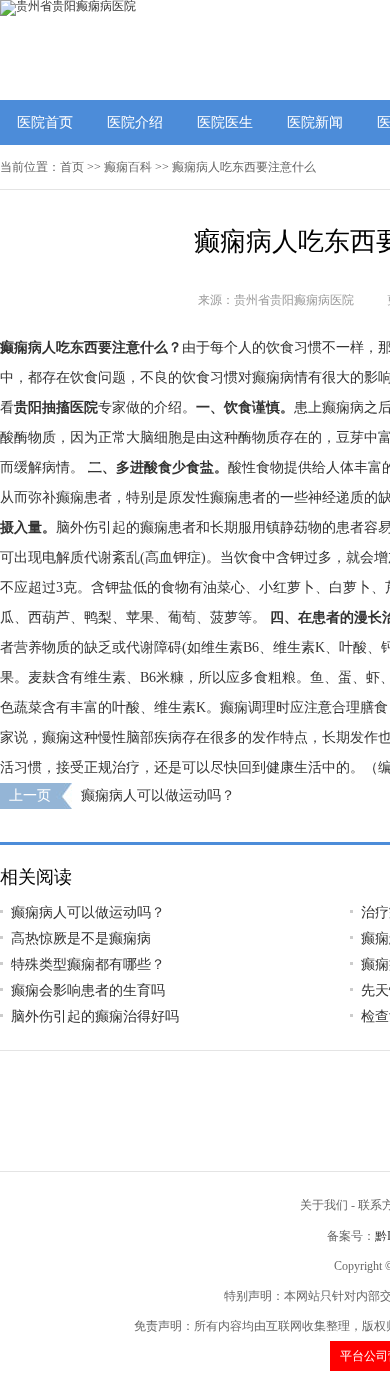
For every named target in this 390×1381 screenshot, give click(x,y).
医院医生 (225, 122)
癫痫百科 (128, 167)
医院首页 (45, 122)
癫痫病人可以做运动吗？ (158, 795)
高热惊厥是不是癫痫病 (81, 938)
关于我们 (324, 1205)
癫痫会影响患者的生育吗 (88, 990)
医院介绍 (135, 122)
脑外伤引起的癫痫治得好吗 (95, 1016)
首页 (72, 167)
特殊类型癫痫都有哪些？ (88, 964)
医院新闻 (315, 122)
